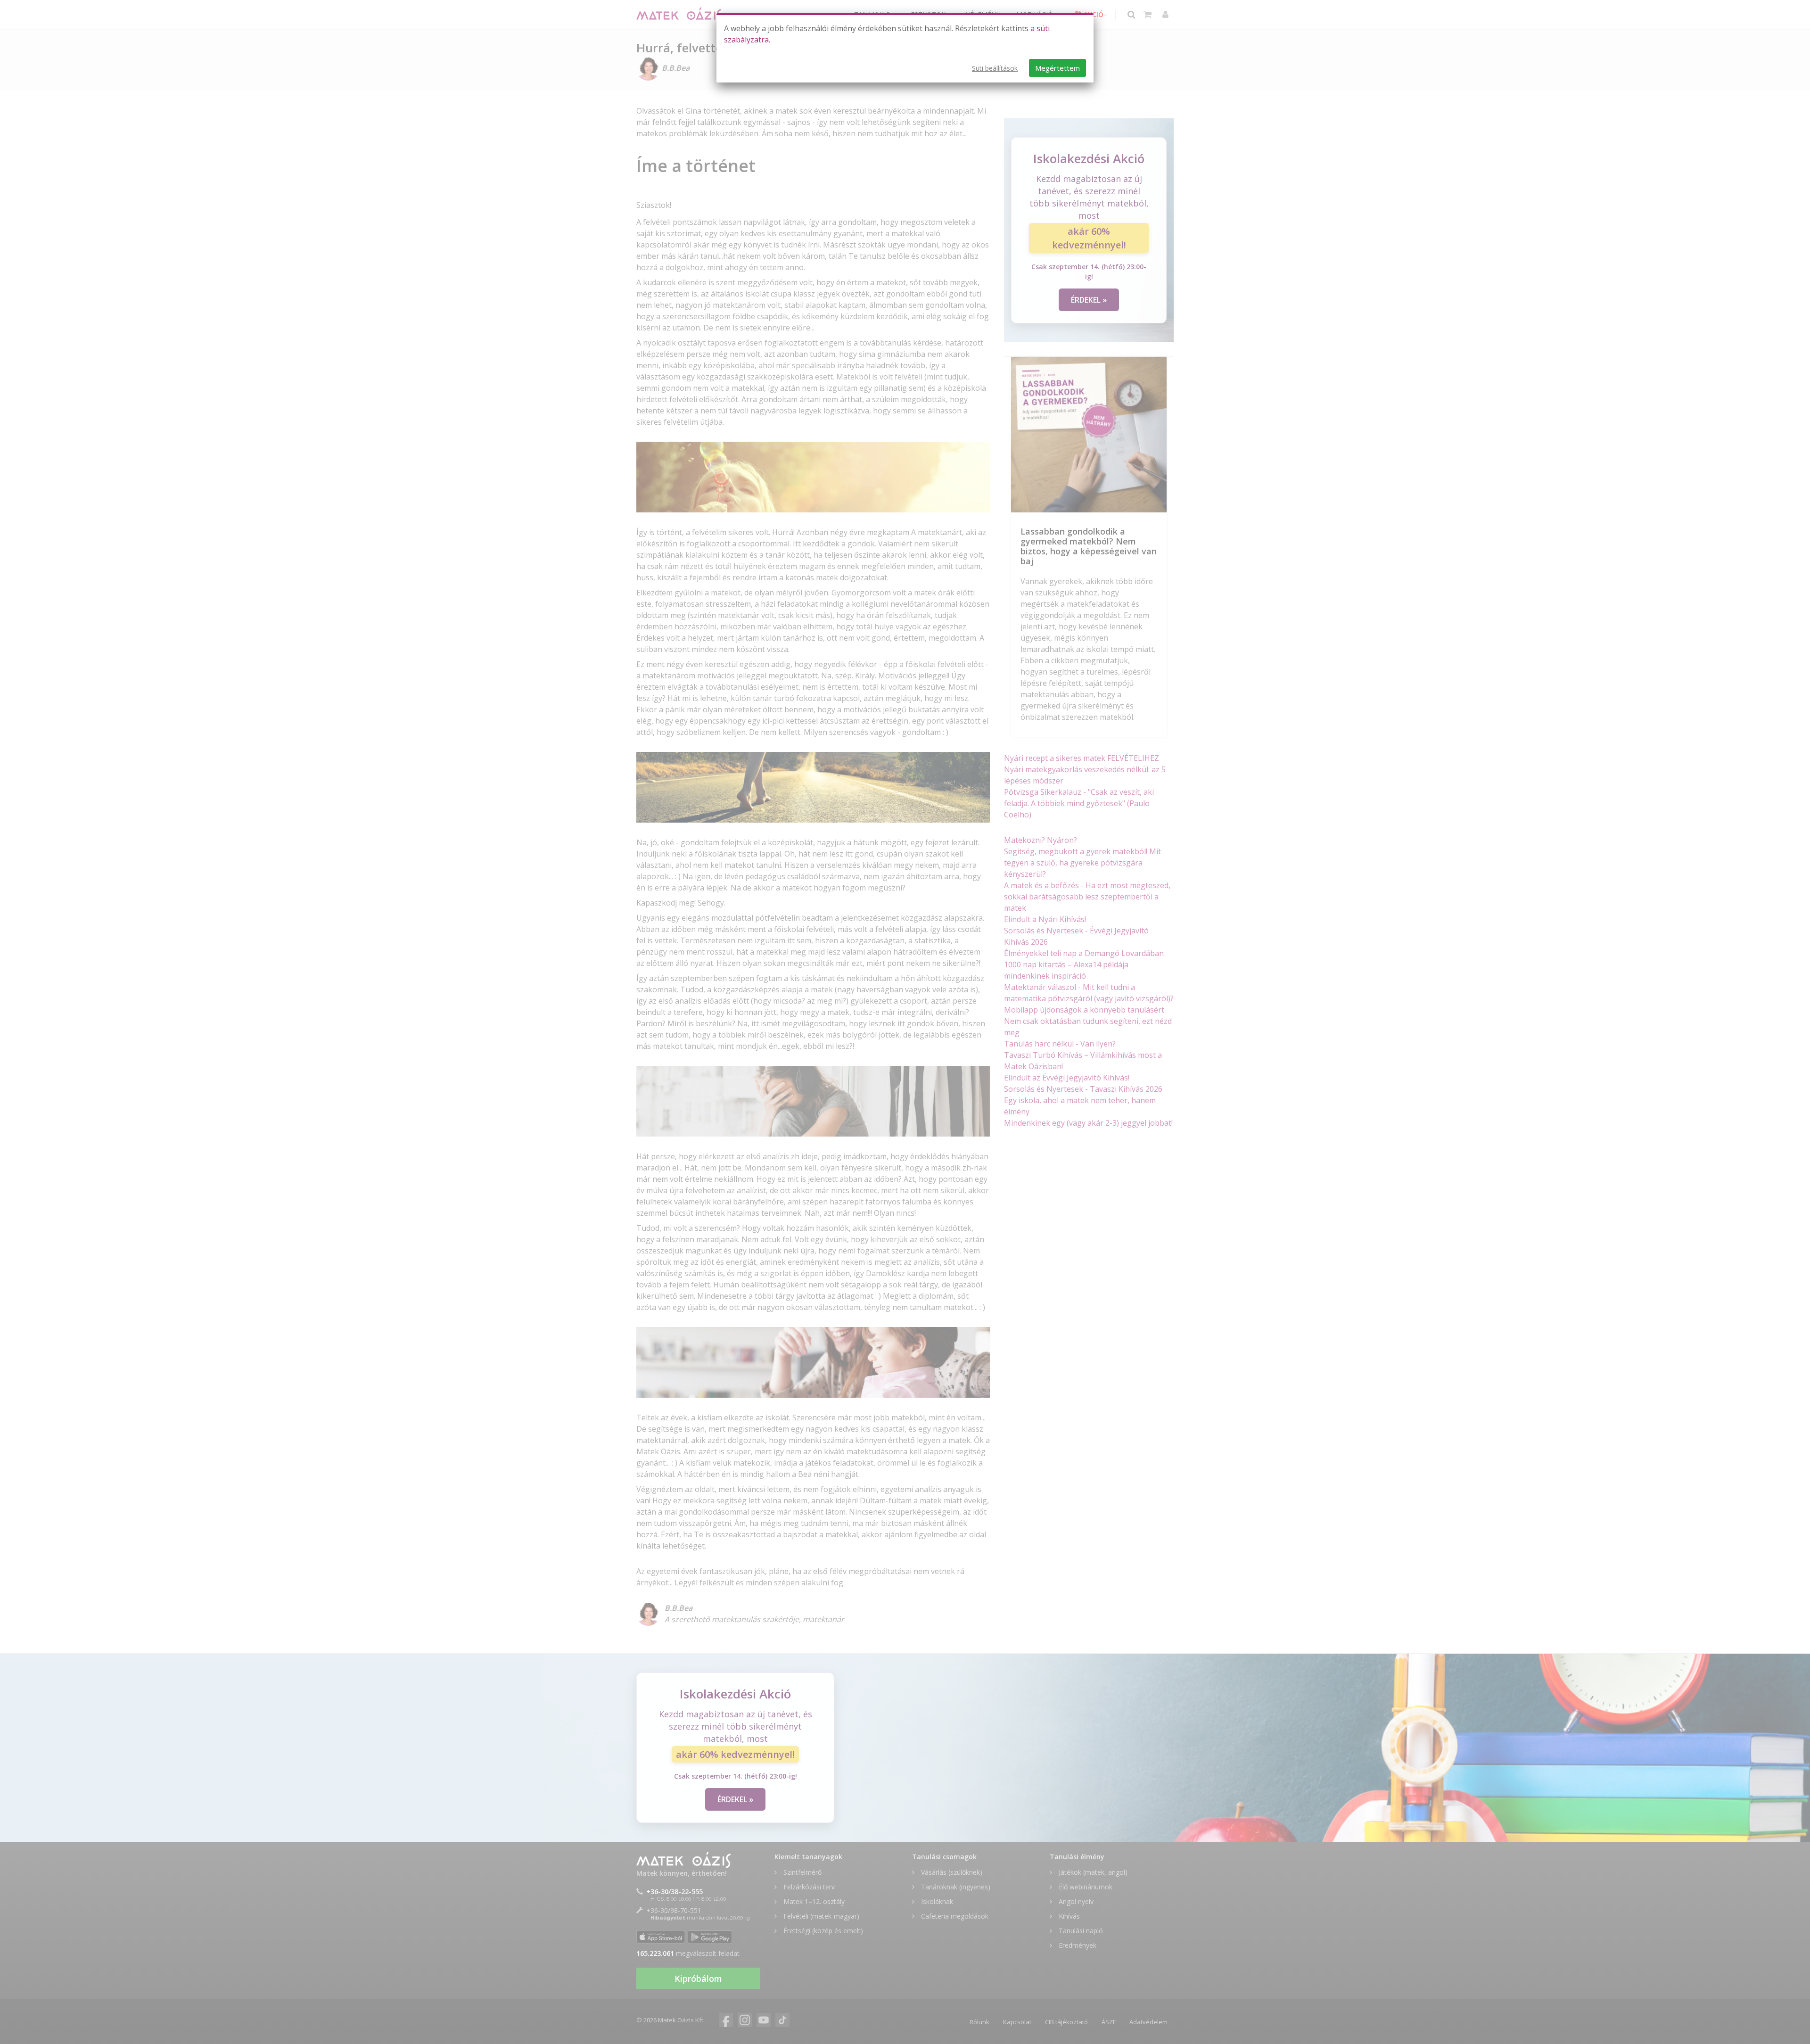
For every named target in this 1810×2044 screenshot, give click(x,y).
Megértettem (1057, 68)
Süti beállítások (995, 68)
